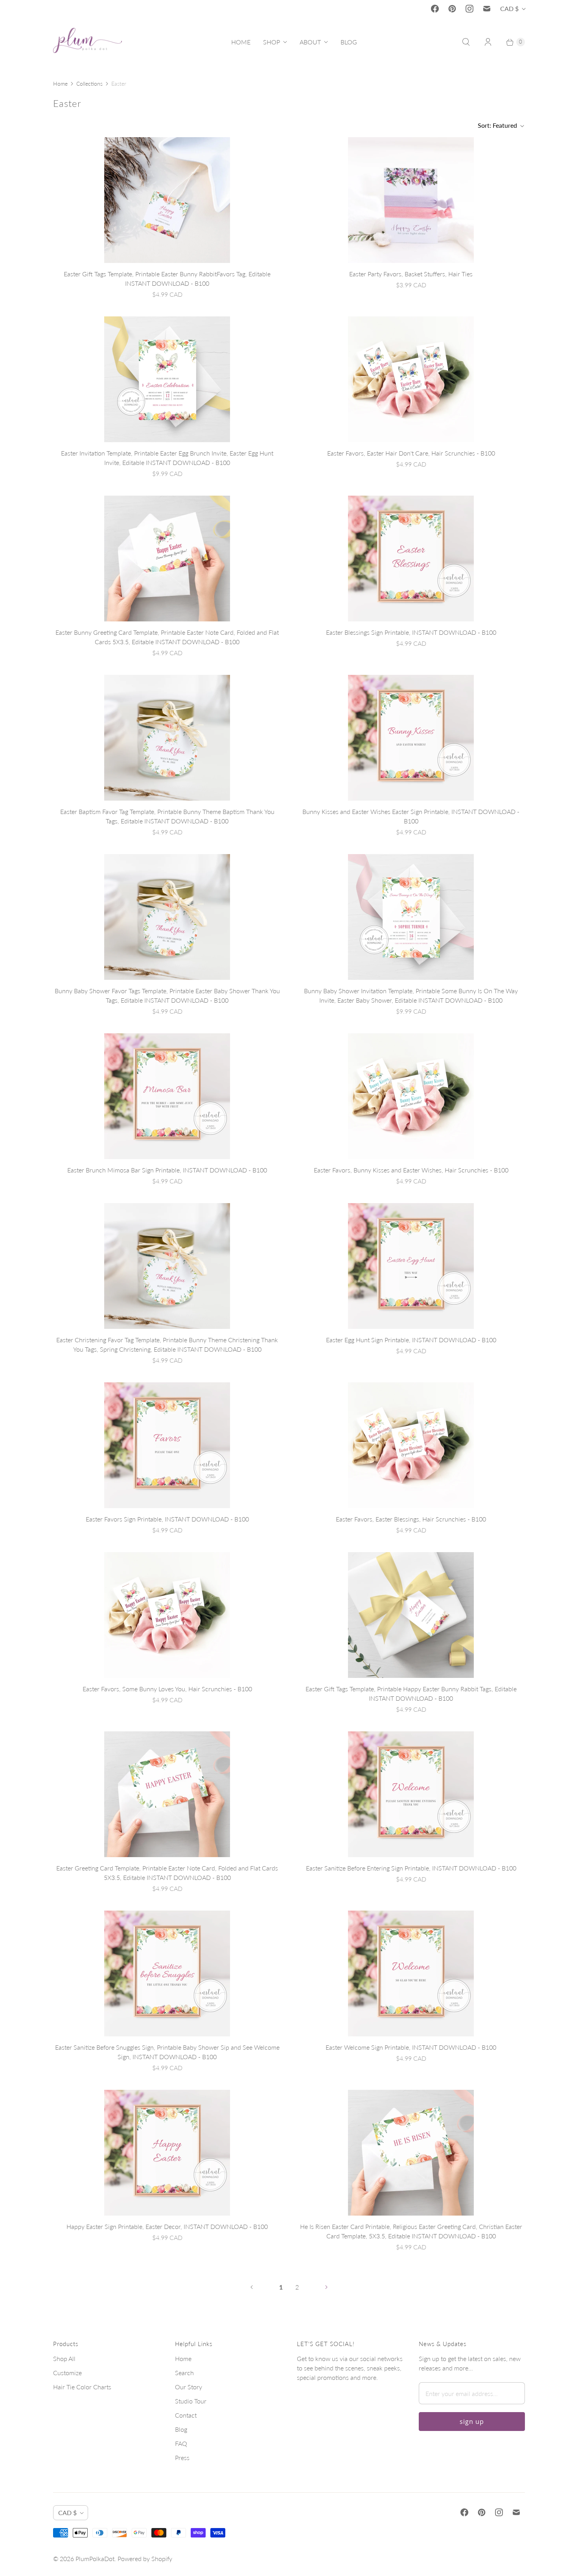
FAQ (181, 2443)
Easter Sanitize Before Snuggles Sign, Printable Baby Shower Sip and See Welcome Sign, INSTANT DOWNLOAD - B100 (167, 2052)
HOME (241, 42)
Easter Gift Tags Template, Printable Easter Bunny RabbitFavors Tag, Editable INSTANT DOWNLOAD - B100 (167, 278)
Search (184, 2373)
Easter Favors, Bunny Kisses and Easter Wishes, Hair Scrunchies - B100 (411, 1170)
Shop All (64, 2358)
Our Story (189, 2387)
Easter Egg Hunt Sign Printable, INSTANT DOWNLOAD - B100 (411, 1340)
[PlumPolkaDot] (87, 42)
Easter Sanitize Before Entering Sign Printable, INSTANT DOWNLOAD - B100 (411, 1868)
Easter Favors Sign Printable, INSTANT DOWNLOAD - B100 (167, 1519)
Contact (186, 2415)
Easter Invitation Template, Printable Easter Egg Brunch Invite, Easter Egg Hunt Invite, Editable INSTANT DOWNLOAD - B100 (167, 458)
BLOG (349, 42)
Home (60, 84)
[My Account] (488, 42)
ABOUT (310, 42)
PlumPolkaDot (95, 2559)
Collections (89, 84)
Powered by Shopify (145, 2559)
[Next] (326, 2287)
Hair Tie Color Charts (82, 2387)
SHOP (272, 42)
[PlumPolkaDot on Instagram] (469, 9)
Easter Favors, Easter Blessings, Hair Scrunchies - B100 (411, 1519)
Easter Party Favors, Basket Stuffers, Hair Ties (411, 274)
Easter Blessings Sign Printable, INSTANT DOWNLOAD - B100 (411, 632)
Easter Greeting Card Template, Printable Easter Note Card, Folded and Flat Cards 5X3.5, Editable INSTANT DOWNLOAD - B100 (167, 1873)
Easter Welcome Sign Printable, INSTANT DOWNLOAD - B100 (411, 2047)
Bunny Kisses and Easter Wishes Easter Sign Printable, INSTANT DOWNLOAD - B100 (411, 816)
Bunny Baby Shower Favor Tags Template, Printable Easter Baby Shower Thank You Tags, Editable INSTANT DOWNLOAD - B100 (167, 995)
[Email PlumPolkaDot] (487, 9)
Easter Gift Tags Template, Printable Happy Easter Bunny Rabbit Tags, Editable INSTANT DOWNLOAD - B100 (411, 1693)
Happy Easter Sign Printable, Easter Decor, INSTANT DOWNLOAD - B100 (167, 2226)
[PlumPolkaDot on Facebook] (435, 9)
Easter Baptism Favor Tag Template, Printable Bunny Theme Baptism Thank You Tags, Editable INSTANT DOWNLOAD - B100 (167, 816)
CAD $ (509, 8)
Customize (67, 2373)
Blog (181, 2429)
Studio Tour (191, 2401)
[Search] (466, 42)
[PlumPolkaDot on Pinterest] (452, 9)
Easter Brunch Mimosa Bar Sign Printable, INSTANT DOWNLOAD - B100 (167, 1170)
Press (182, 2457)
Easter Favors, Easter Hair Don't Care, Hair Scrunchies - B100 (411, 453)
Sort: (497, 125)
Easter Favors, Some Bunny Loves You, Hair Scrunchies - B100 (167, 1689)
